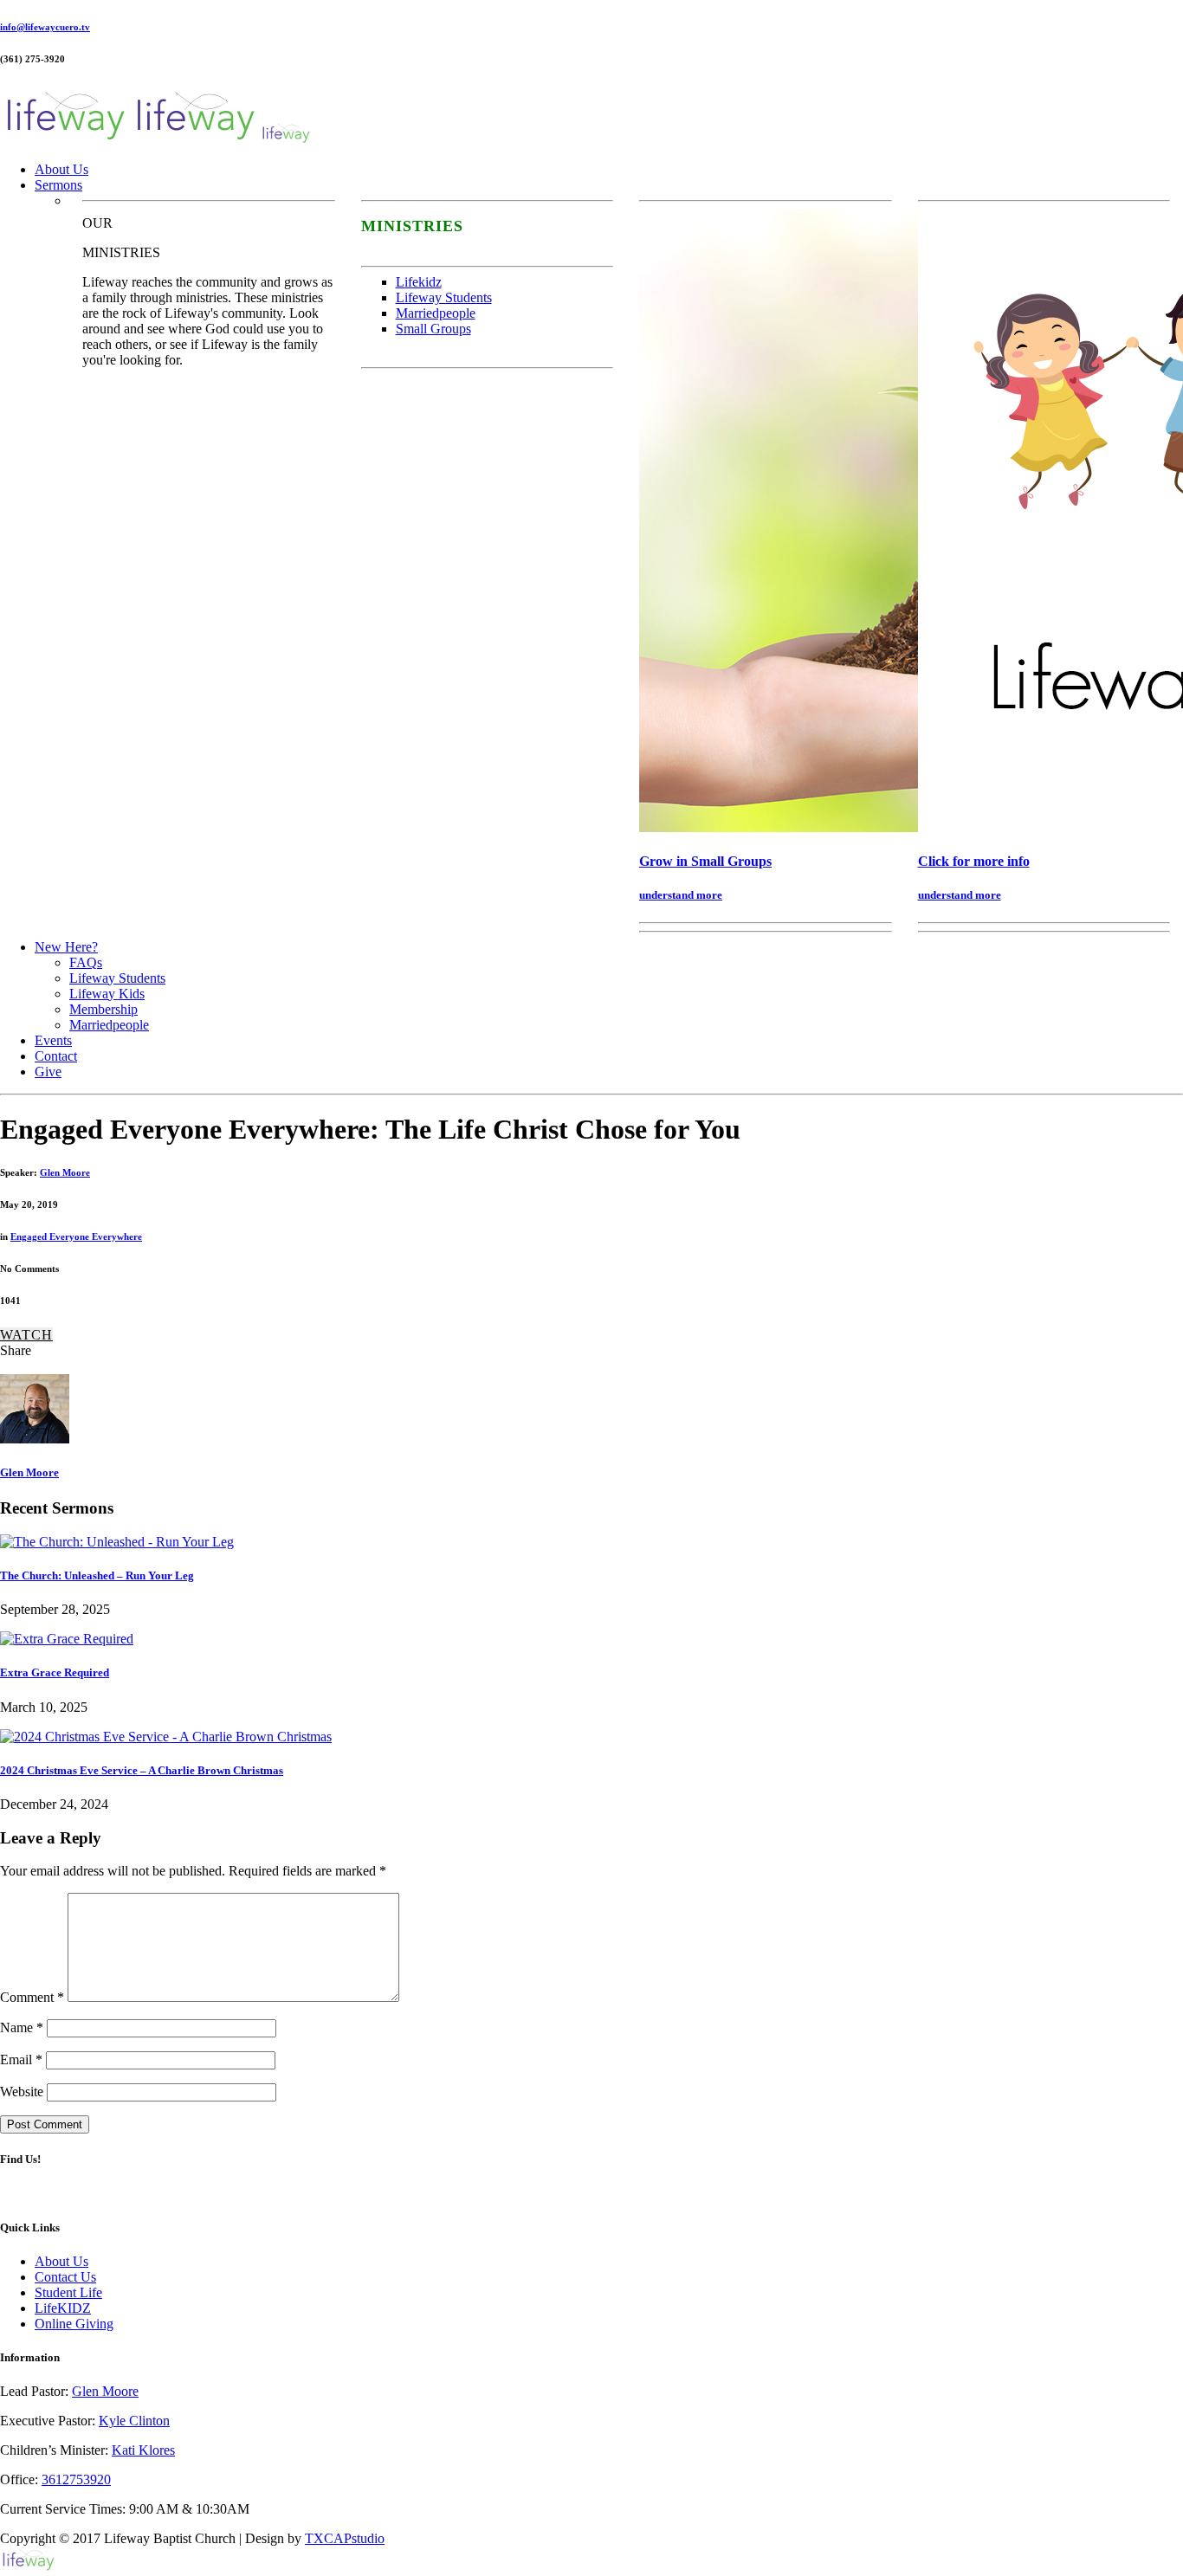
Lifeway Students (444, 297)
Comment (32, 1997)
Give (48, 1072)
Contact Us (65, 2277)
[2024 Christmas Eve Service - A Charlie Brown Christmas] (166, 1737)
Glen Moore (65, 1172)
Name (22, 2027)
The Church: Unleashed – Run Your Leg (97, 1575)
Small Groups (433, 329)
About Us (61, 169)
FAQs (86, 962)
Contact (56, 1056)
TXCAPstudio (345, 2538)
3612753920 (76, 2479)
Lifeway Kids (107, 994)
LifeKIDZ (63, 2308)
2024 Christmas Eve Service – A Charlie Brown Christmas (142, 1770)
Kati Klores (143, 2450)
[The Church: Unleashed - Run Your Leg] (117, 1542)
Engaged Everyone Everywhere (76, 1236)
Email (21, 2060)
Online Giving (74, 2324)
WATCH (26, 1335)
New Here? (66, 947)
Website (22, 2092)
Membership (103, 1009)
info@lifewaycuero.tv (45, 27)
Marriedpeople (436, 313)
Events (53, 1040)
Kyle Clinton (134, 2421)
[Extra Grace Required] (67, 1639)
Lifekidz (419, 282)
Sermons (58, 185)
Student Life (68, 2292)
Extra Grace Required (55, 1672)
